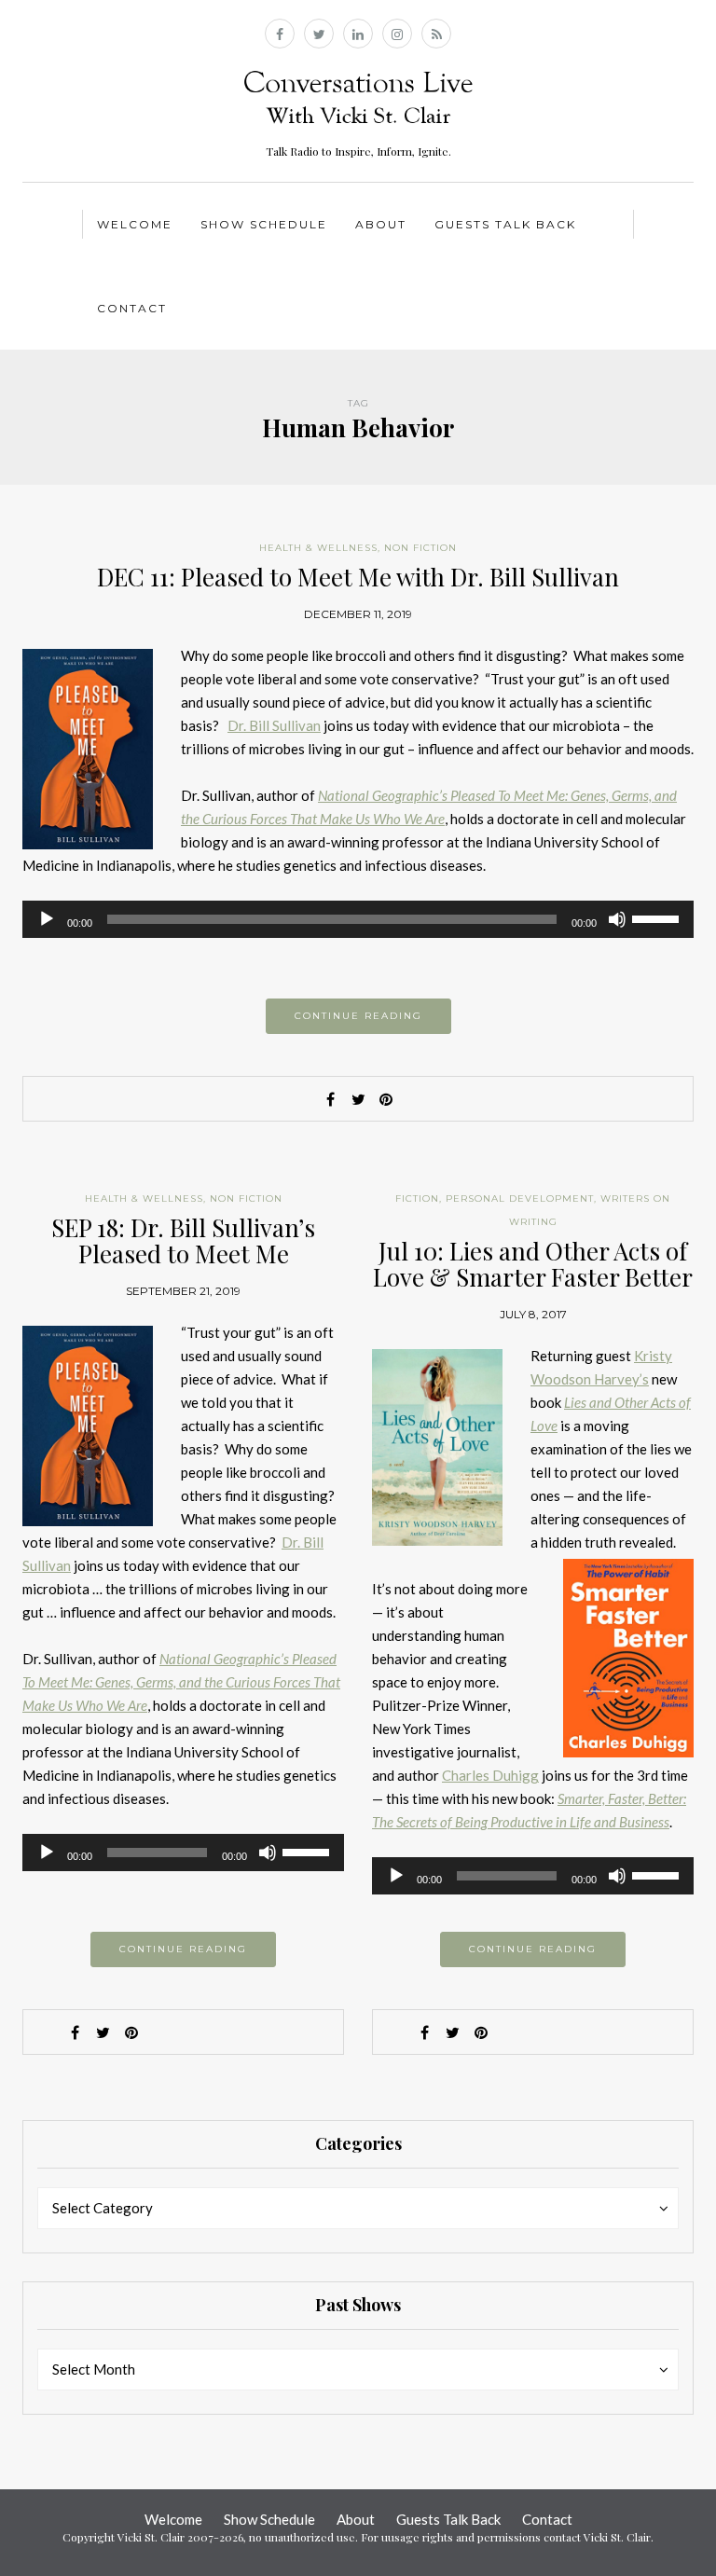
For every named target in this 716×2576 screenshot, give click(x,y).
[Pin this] (386, 1099)
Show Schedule (264, 224)
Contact (132, 308)
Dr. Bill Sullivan (274, 725)
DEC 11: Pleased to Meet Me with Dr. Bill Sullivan (358, 577)
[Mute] (617, 919)
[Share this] (330, 1099)
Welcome (135, 224)
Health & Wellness (318, 548)
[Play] (47, 919)
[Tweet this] (358, 1099)
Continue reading (358, 1016)
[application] (358, 919)
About (381, 224)
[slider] (658, 917)
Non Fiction (420, 548)
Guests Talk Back (505, 224)
